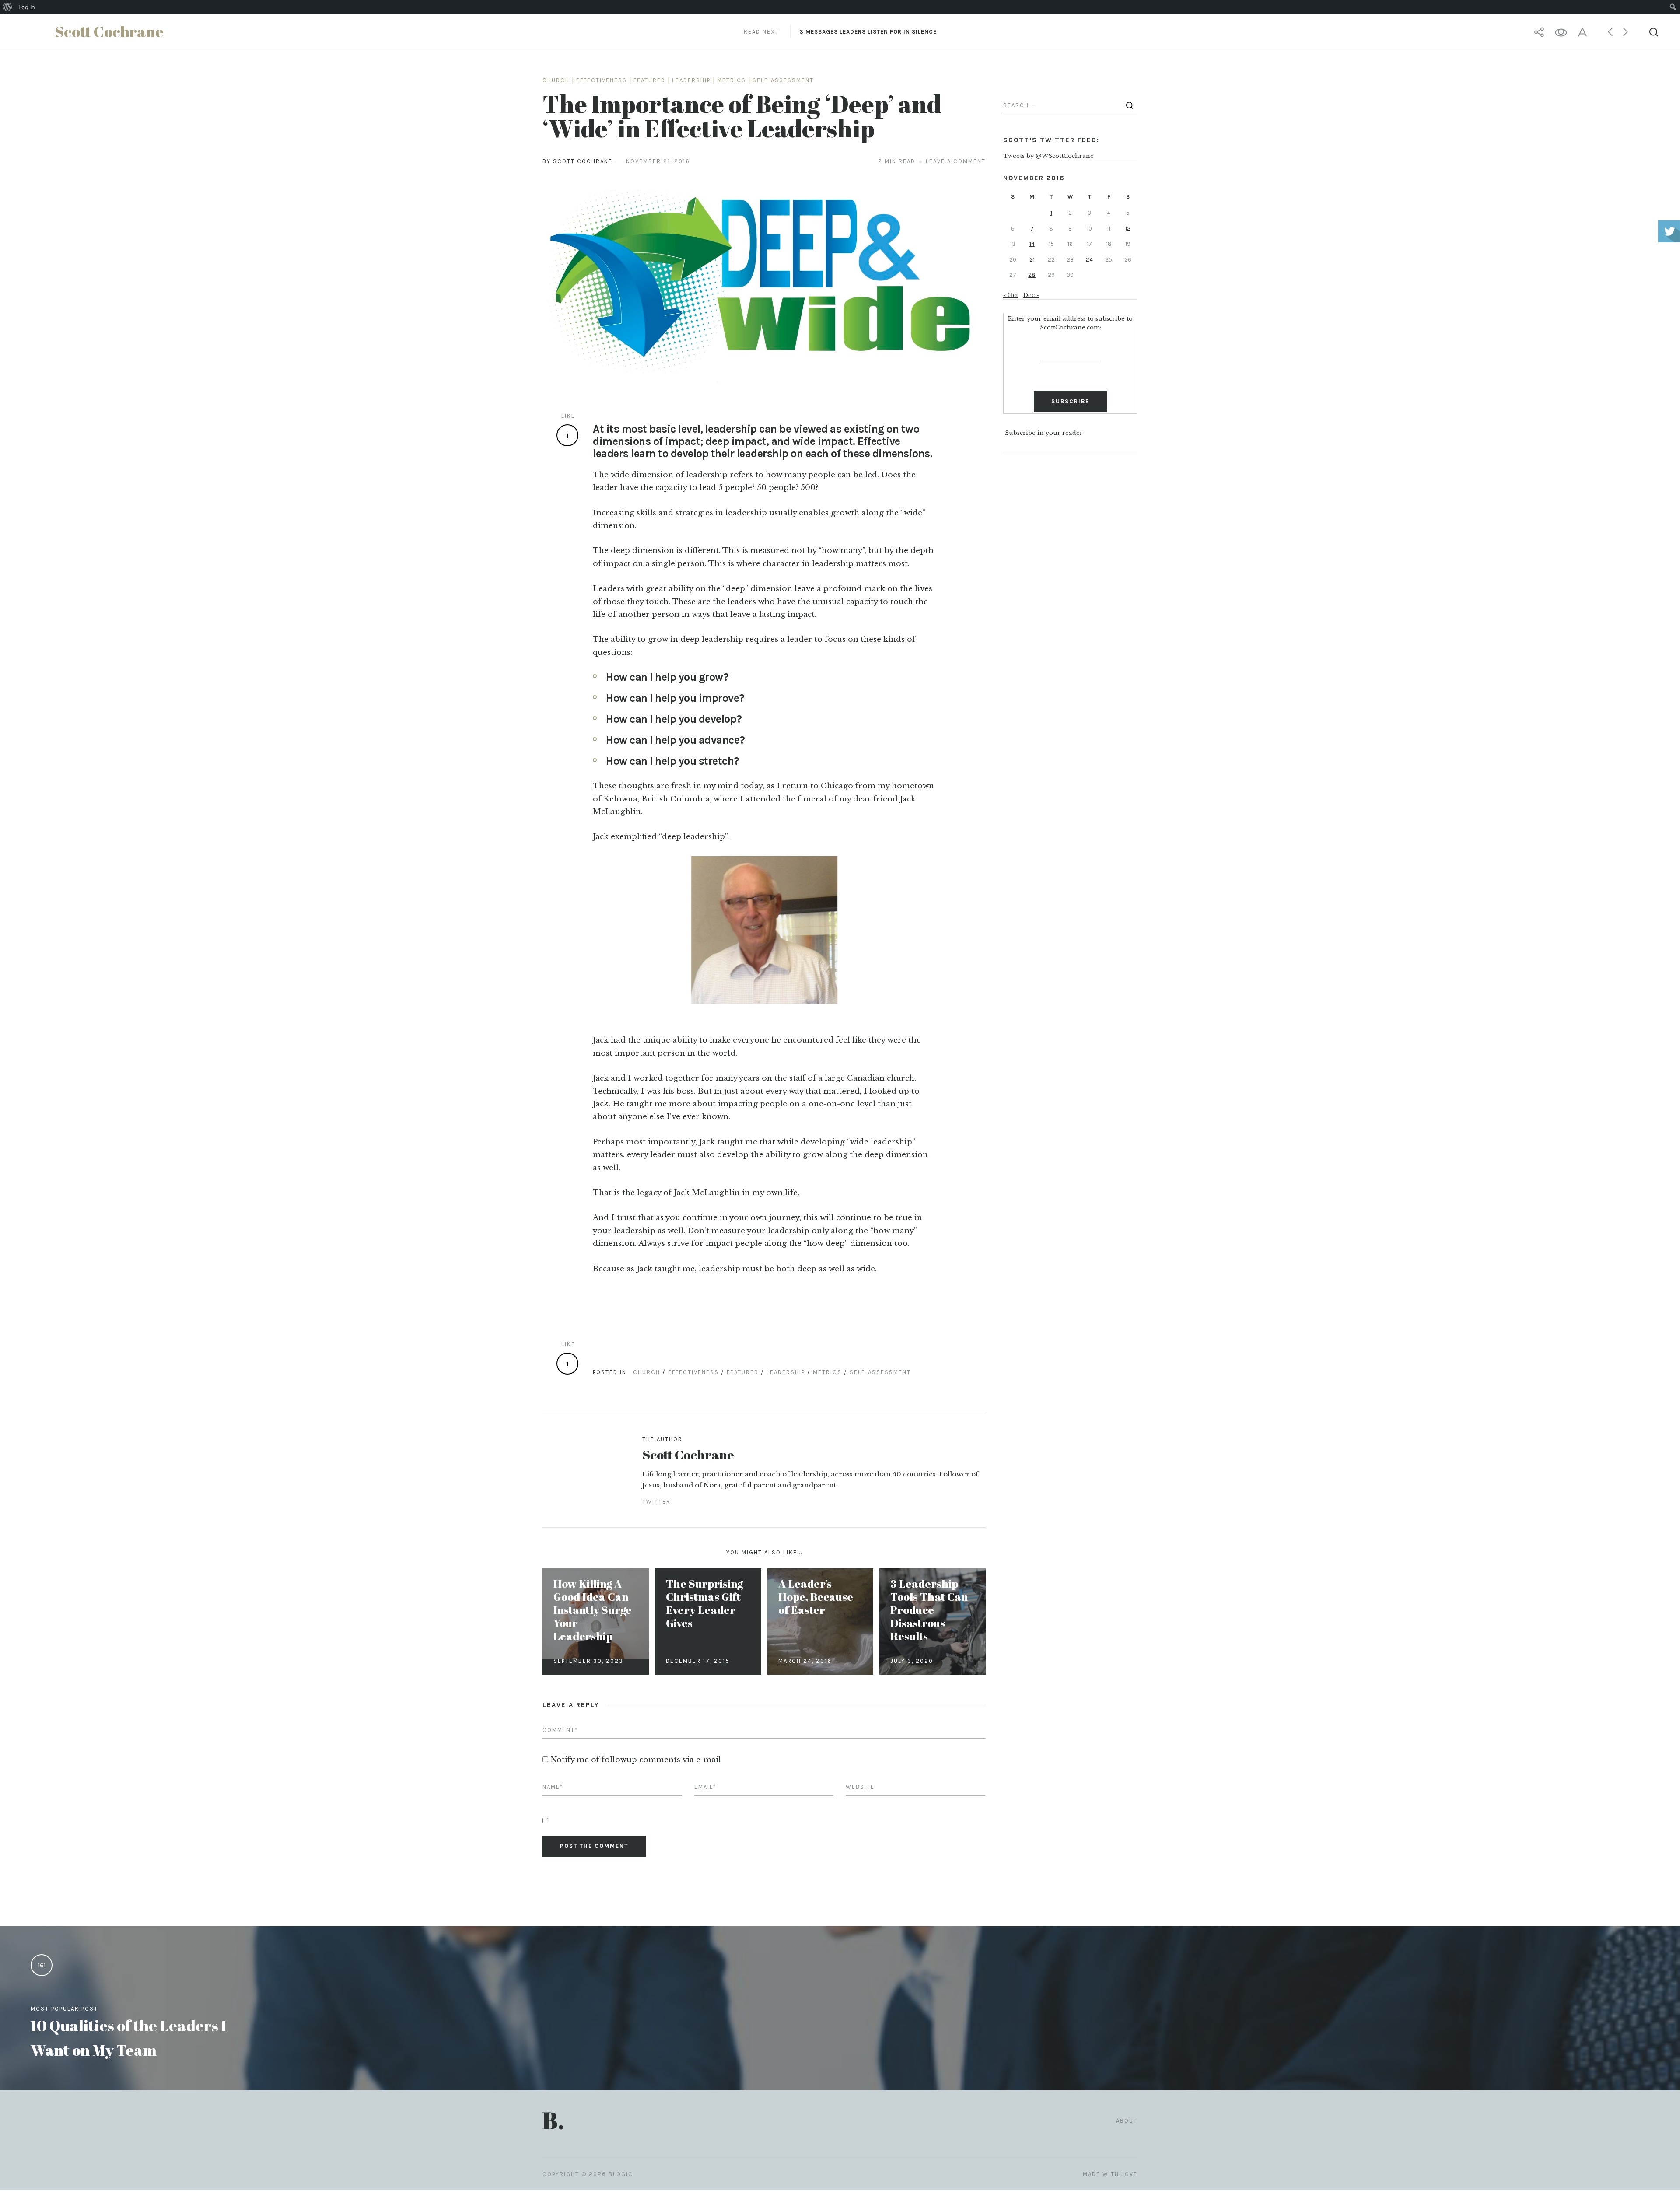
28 (1032, 275)
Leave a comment (956, 161)
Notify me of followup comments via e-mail (636, 1760)
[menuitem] (8, 7)
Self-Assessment (783, 80)
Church (556, 80)
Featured (649, 80)
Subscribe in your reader (1044, 433)
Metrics (731, 80)
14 (1032, 244)
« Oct (1011, 295)
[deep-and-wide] (764, 285)
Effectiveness (602, 80)
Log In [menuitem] (27, 7)
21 (1032, 260)
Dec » (1031, 295)
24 (1089, 260)
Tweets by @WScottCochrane (1048, 156)
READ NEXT (840, 32)
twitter (656, 1502)
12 (1128, 229)
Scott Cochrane (688, 1454)
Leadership (691, 80)
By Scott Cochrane (577, 161)
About (1127, 2121)
